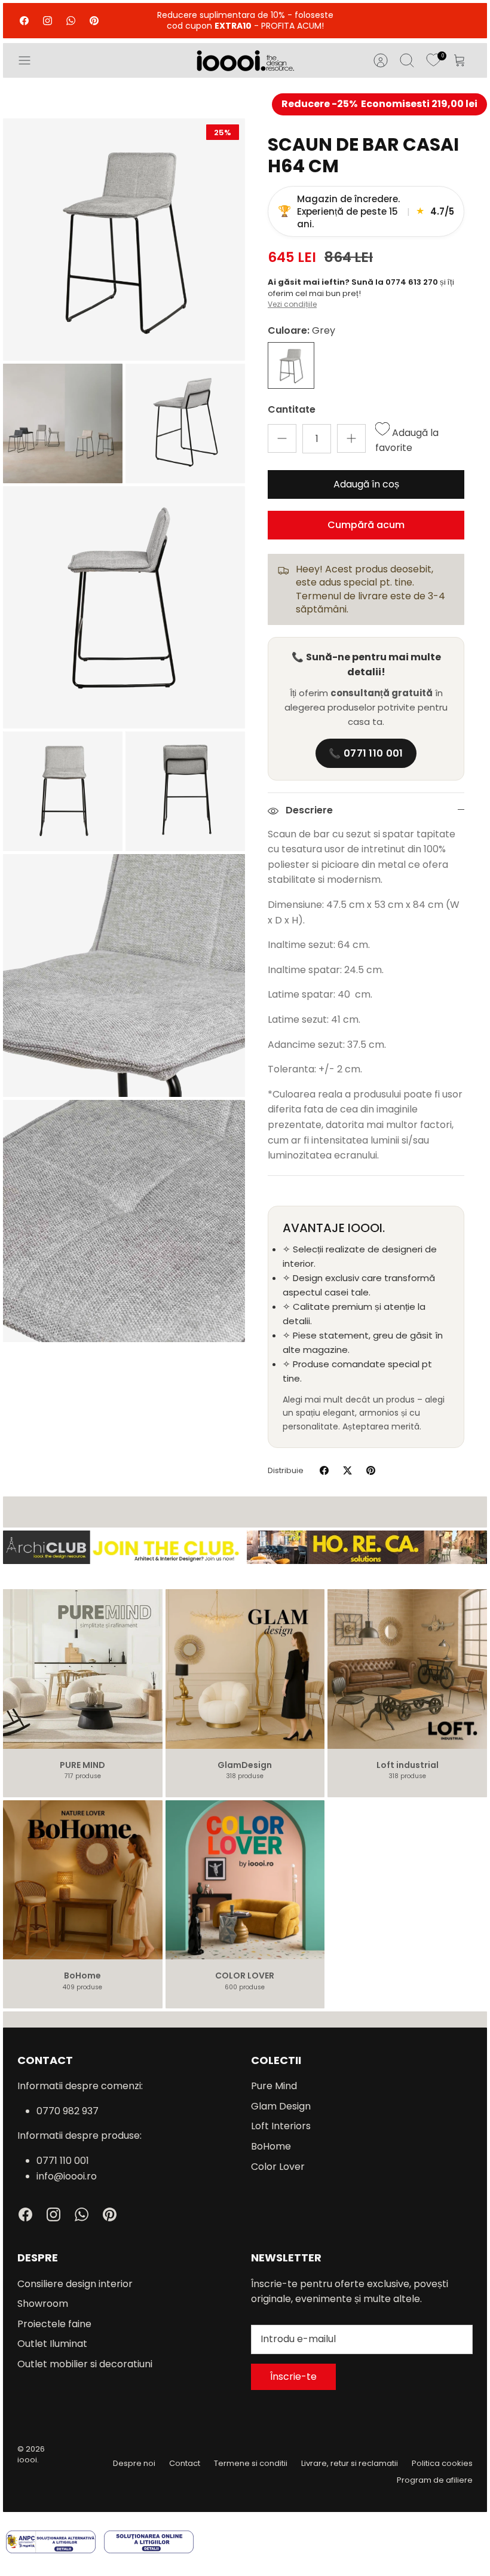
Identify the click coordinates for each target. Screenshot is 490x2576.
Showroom (43, 2304)
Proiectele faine (54, 2324)
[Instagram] (48, 21)
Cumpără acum (366, 525)
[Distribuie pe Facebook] (324, 1470)
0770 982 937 (68, 2111)
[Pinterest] (94, 21)
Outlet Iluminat (52, 2344)
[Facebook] (24, 21)
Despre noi (134, 2463)
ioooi (27, 2460)
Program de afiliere (435, 2480)
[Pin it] (371, 1470)
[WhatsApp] (71, 21)
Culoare (301, 331)
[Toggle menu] (30, 60)
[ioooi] (245, 60)
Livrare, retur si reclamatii (350, 2463)
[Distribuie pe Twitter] (347, 1470)
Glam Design (281, 2106)
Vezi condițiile (292, 304)
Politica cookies (442, 2463)
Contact (185, 2463)
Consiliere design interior (75, 2284)
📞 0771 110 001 (366, 753)
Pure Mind (274, 2086)
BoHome (271, 2146)
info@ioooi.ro (67, 2176)
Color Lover (278, 2167)
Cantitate (292, 410)
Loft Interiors (281, 2126)
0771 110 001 (63, 2161)
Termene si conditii (251, 2463)
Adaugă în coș (366, 484)
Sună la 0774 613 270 (396, 282)
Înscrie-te (293, 2377)
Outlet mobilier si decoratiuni (85, 2364)
